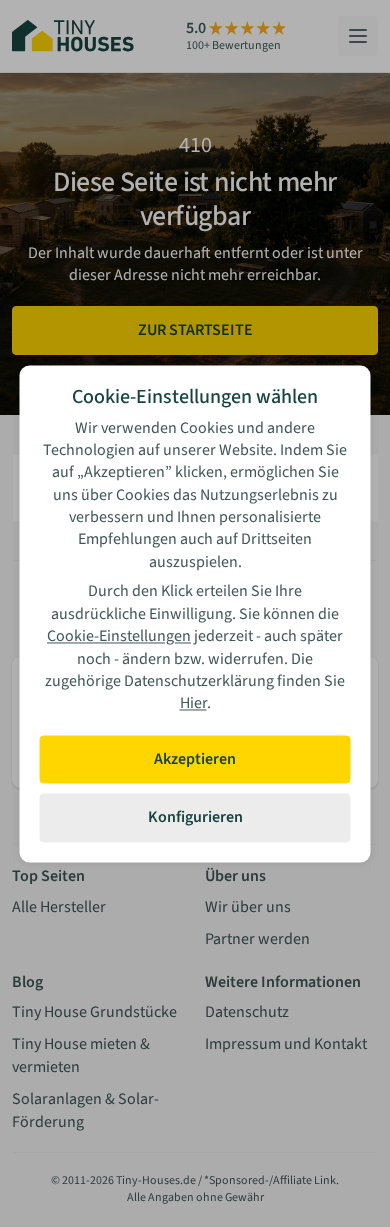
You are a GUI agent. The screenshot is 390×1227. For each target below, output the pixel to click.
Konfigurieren (195, 818)
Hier (193, 704)
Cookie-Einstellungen (119, 637)
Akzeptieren (195, 759)
